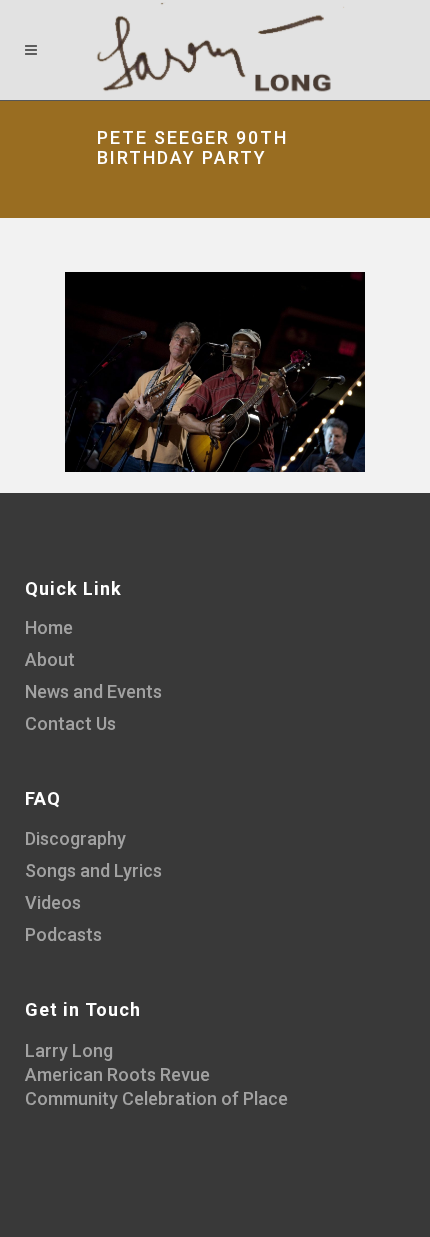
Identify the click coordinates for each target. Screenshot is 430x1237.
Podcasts (63, 934)
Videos (53, 902)
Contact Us (70, 723)
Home (49, 627)
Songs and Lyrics (93, 870)
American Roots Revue (117, 1074)
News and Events (93, 691)
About (50, 659)
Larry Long (69, 1050)
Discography (75, 838)
